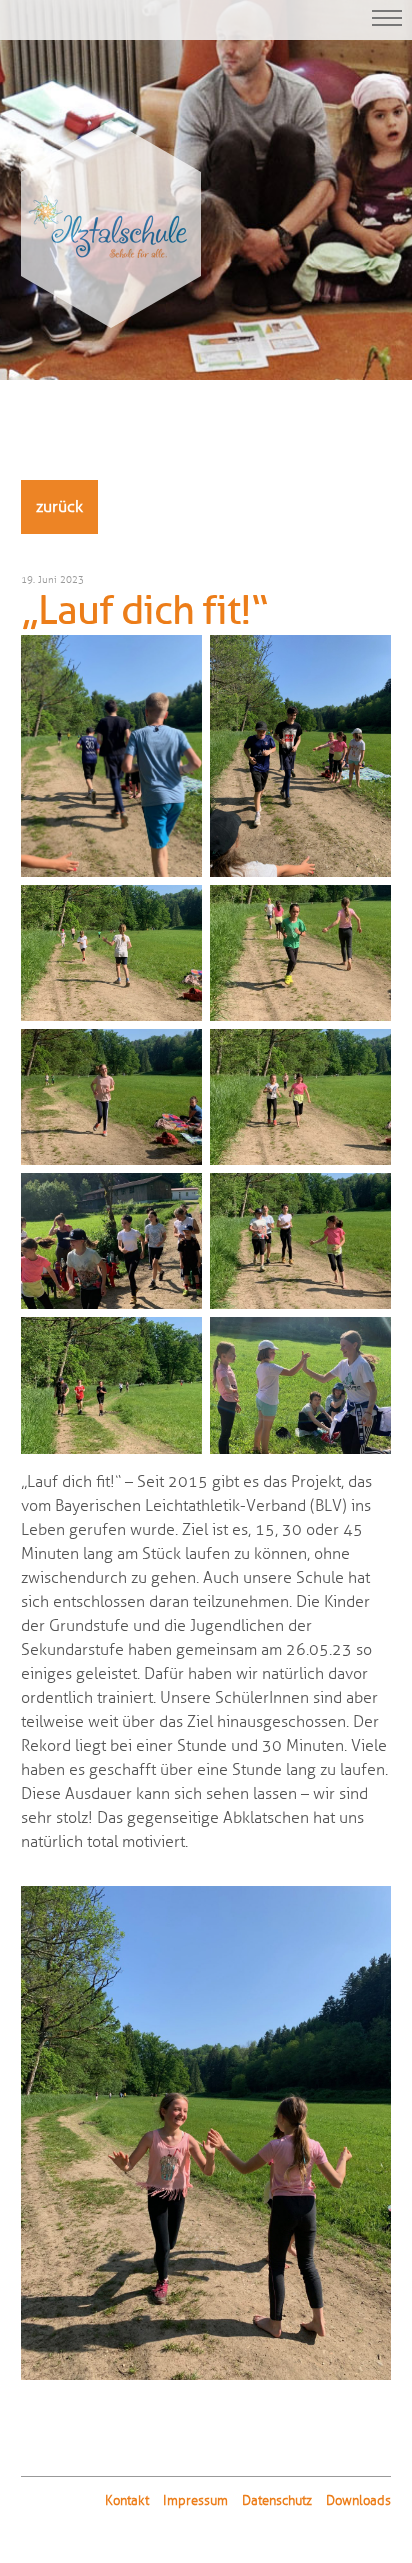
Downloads (358, 2501)
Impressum (195, 2501)
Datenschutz (277, 2501)
